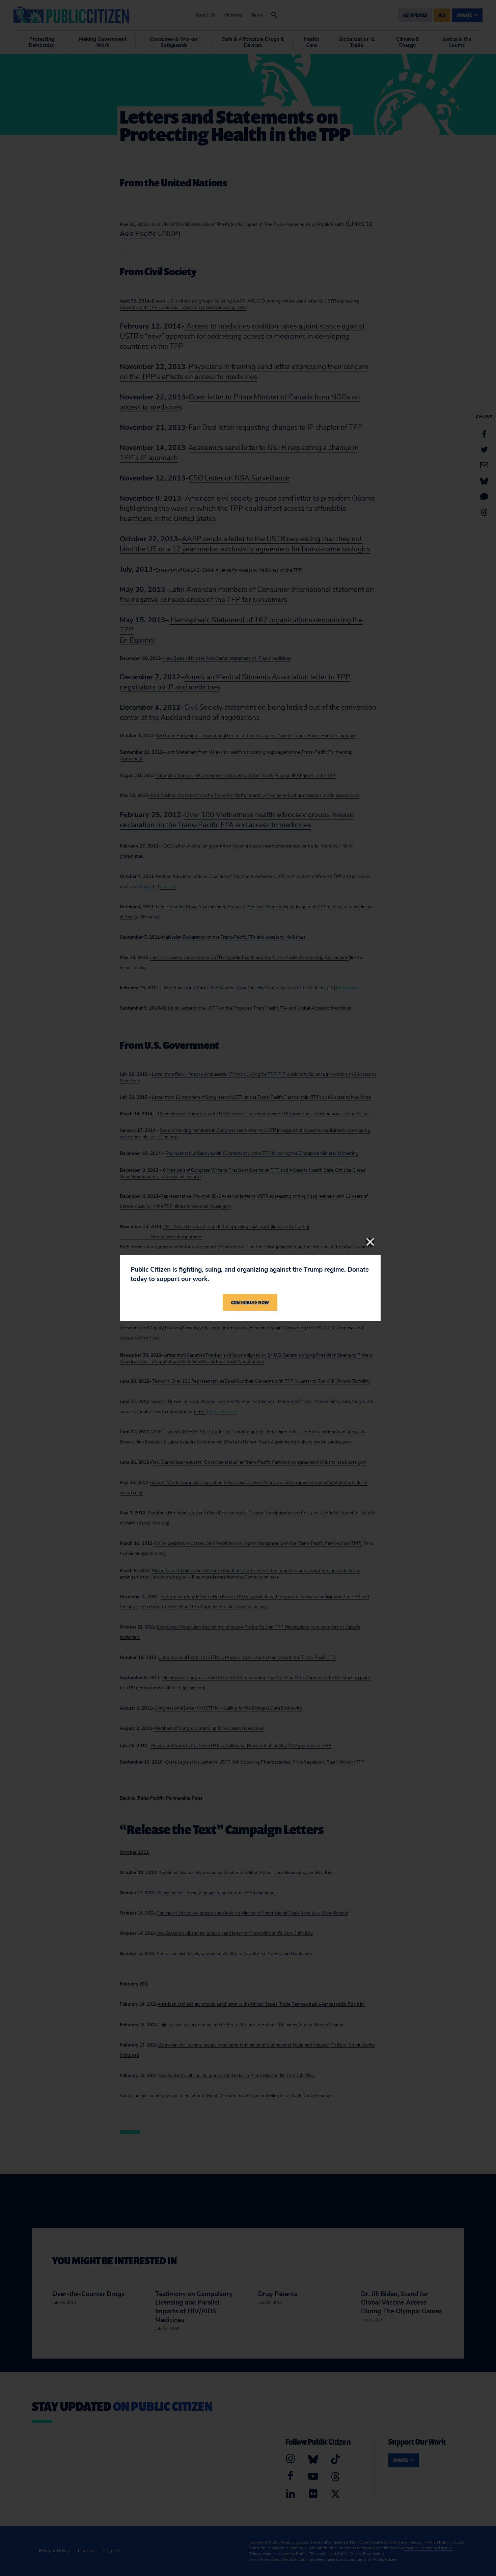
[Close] (370, 1242)
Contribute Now (250, 1302)
